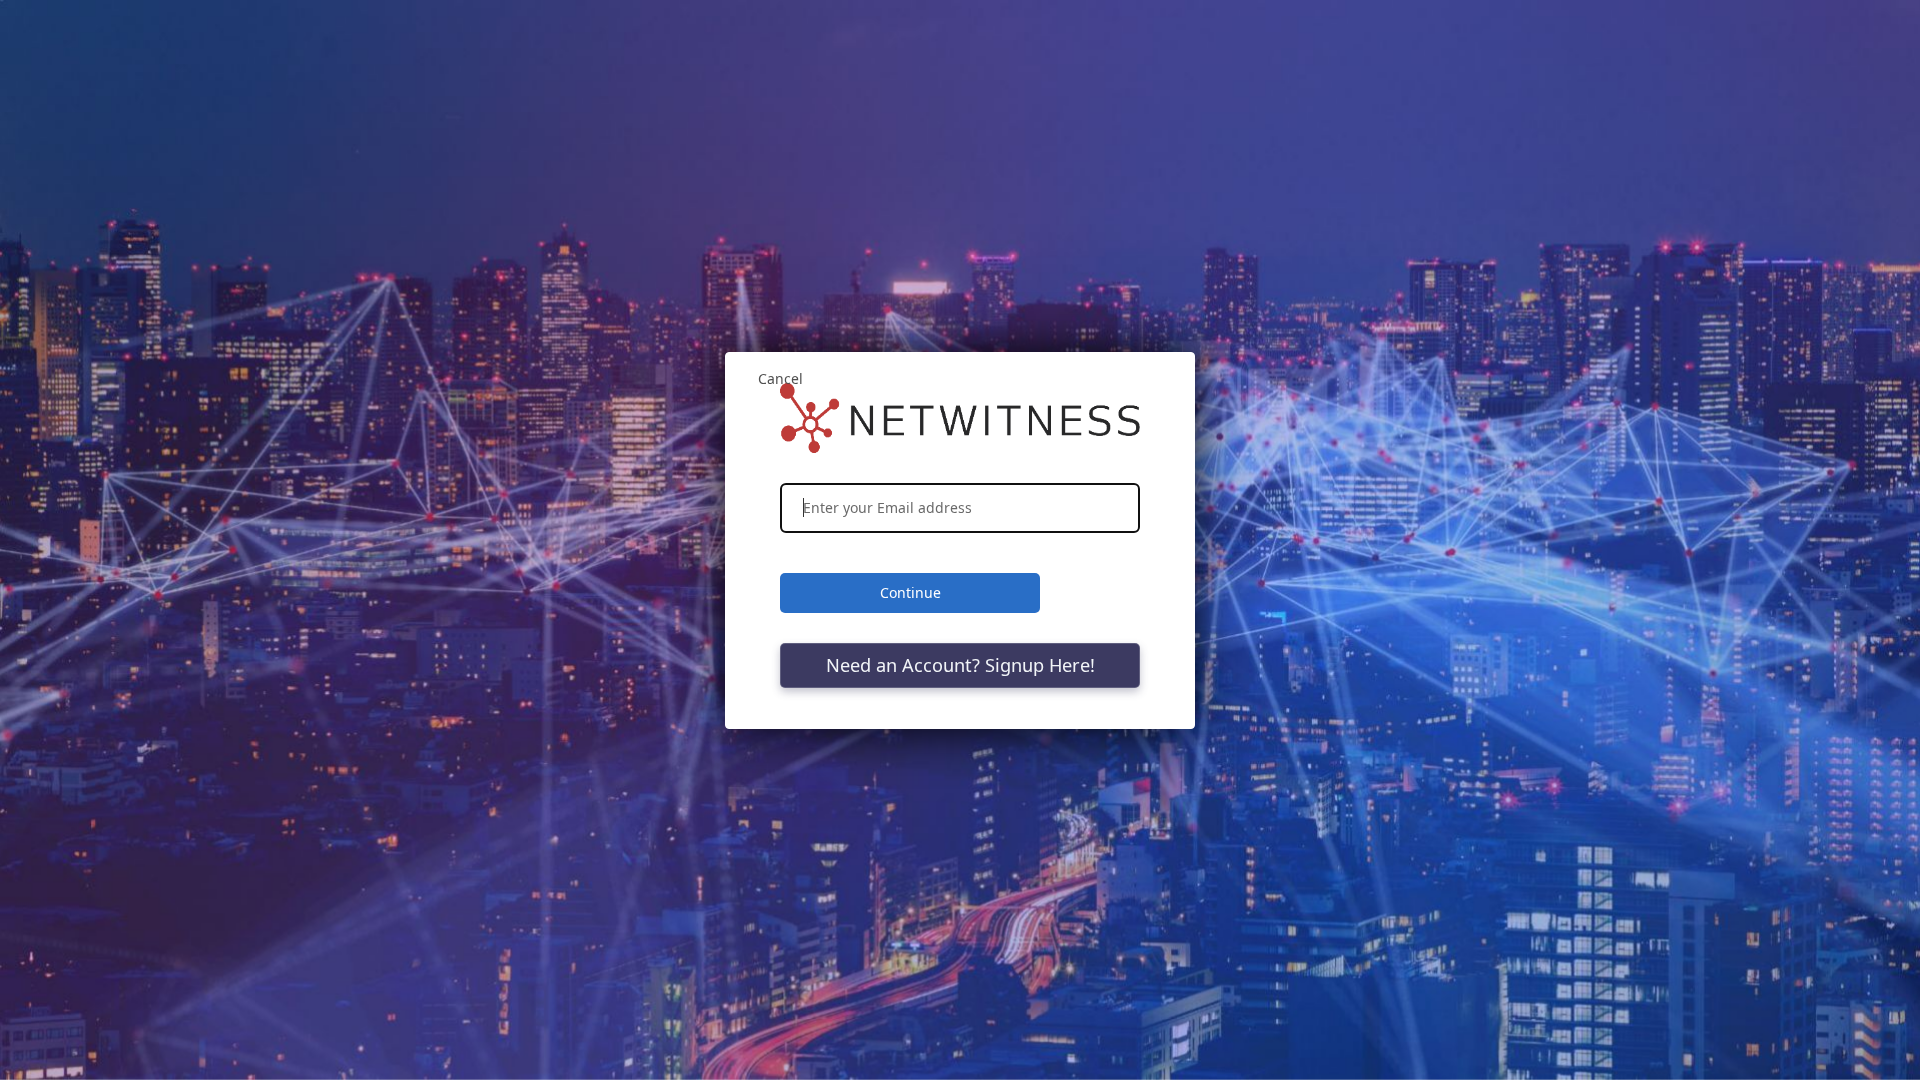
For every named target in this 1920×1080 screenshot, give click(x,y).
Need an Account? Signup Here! (960, 665)
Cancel (780, 378)
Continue (910, 592)
